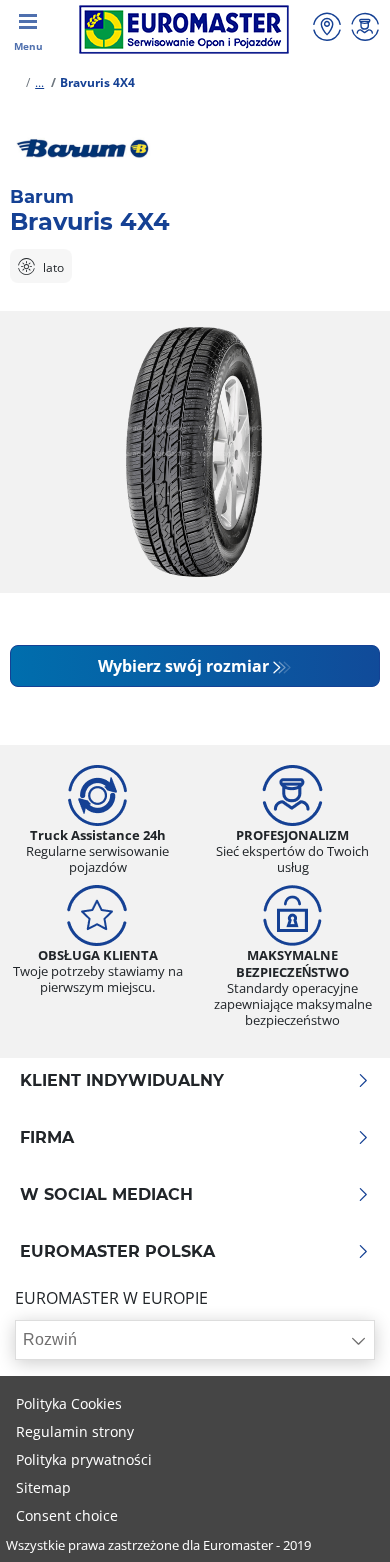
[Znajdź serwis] (327, 29)
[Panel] (365, 29)
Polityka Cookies (69, 1403)
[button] (39, 82)
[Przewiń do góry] (337, 1519)
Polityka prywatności (84, 1459)
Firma (47, 1138)
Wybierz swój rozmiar (183, 666)
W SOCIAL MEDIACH (106, 1195)
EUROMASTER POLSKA (117, 1252)
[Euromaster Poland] (183, 29)
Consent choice (67, 1515)
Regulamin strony (75, 1431)
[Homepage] (14, 82)
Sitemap (43, 1487)
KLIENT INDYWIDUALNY (122, 1081)
